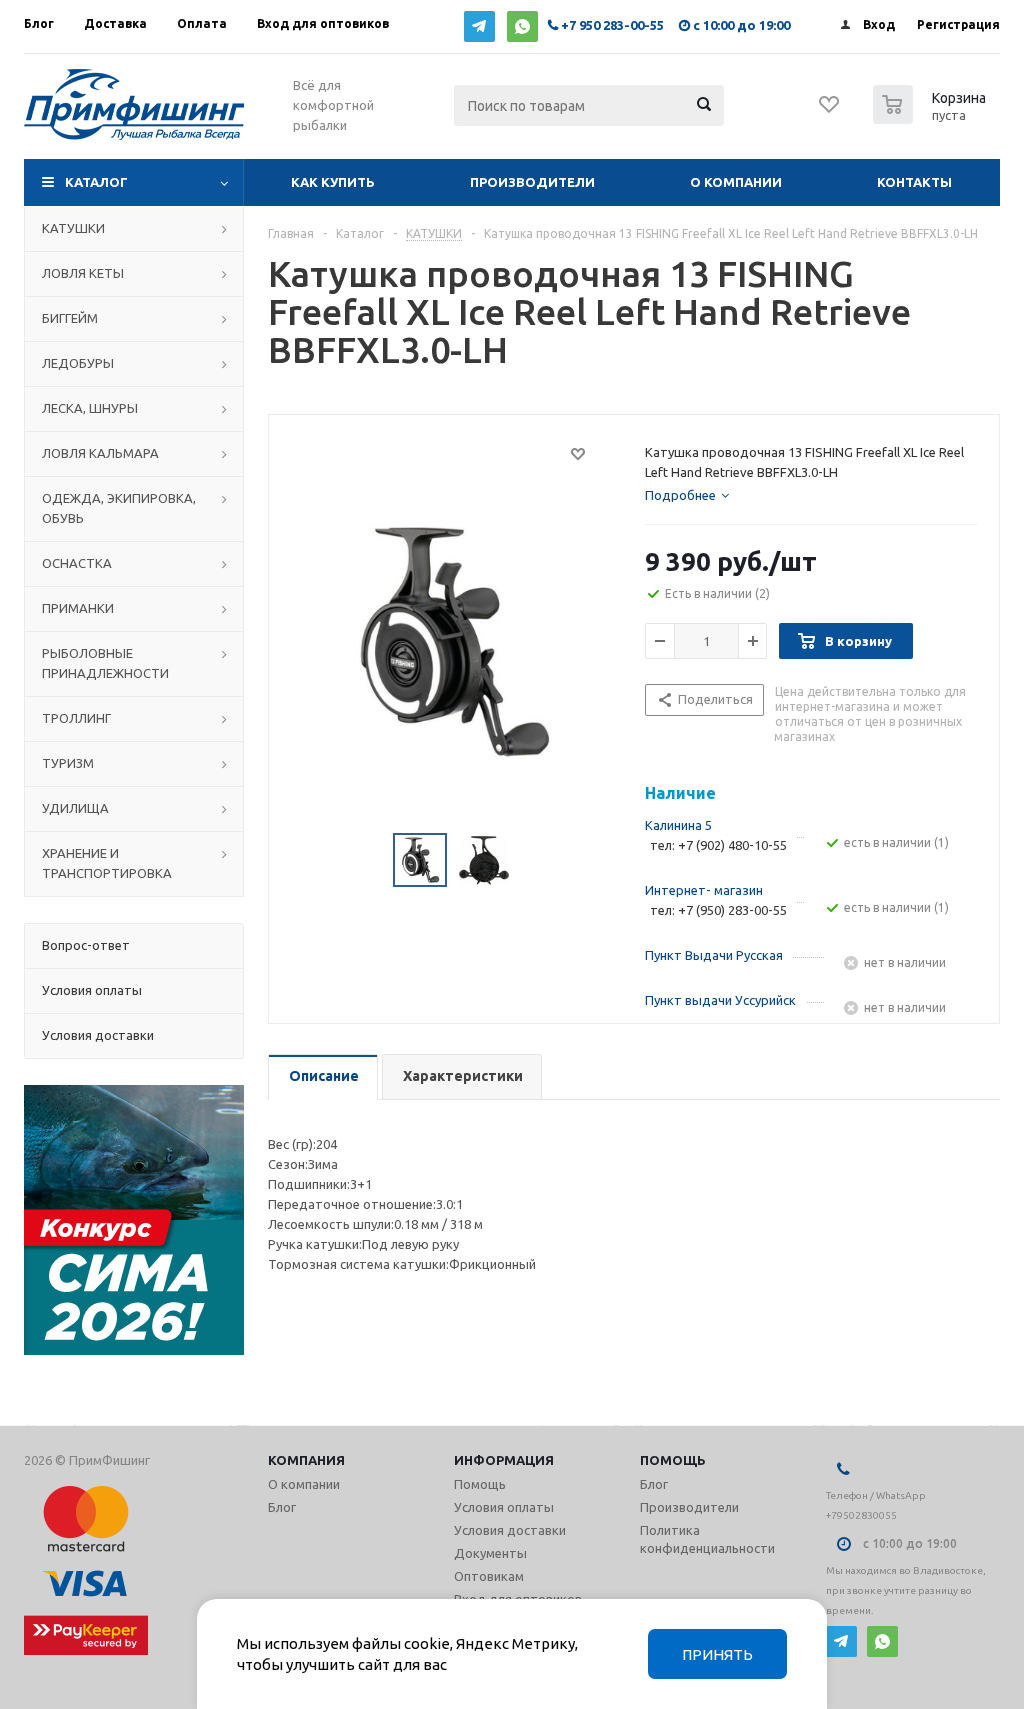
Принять (717, 1654)
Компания (306, 1460)
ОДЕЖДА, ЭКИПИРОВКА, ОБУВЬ (119, 508)
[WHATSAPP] (522, 26)
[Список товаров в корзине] (932, 118)
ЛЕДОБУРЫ (78, 363)
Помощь (673, 1460)
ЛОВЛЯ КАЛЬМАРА (100, 453)
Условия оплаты (504, 1507)
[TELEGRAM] (479, 26)
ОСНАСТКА (77, 563)
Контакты (914, 182)
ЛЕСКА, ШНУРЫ (90, 408)
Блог (282, 1507)
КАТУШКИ (73, 228)
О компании (736, 182)
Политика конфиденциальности (707, 1539)
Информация (504, 1460)
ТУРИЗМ (68, 763)
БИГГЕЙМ (70, 318)
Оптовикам (489, 1576)
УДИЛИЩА (75, 808)
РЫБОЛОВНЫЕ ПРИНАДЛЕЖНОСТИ (105, 663)
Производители (532, 182)
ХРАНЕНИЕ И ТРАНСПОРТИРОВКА (107, 863)
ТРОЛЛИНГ (76, 718)
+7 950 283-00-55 (612, 25)
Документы (490, 1553)
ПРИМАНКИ (78, 608)
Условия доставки (510, 1530)
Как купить (333, 182)
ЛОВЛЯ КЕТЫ (83, 273)
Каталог (96, 182)
